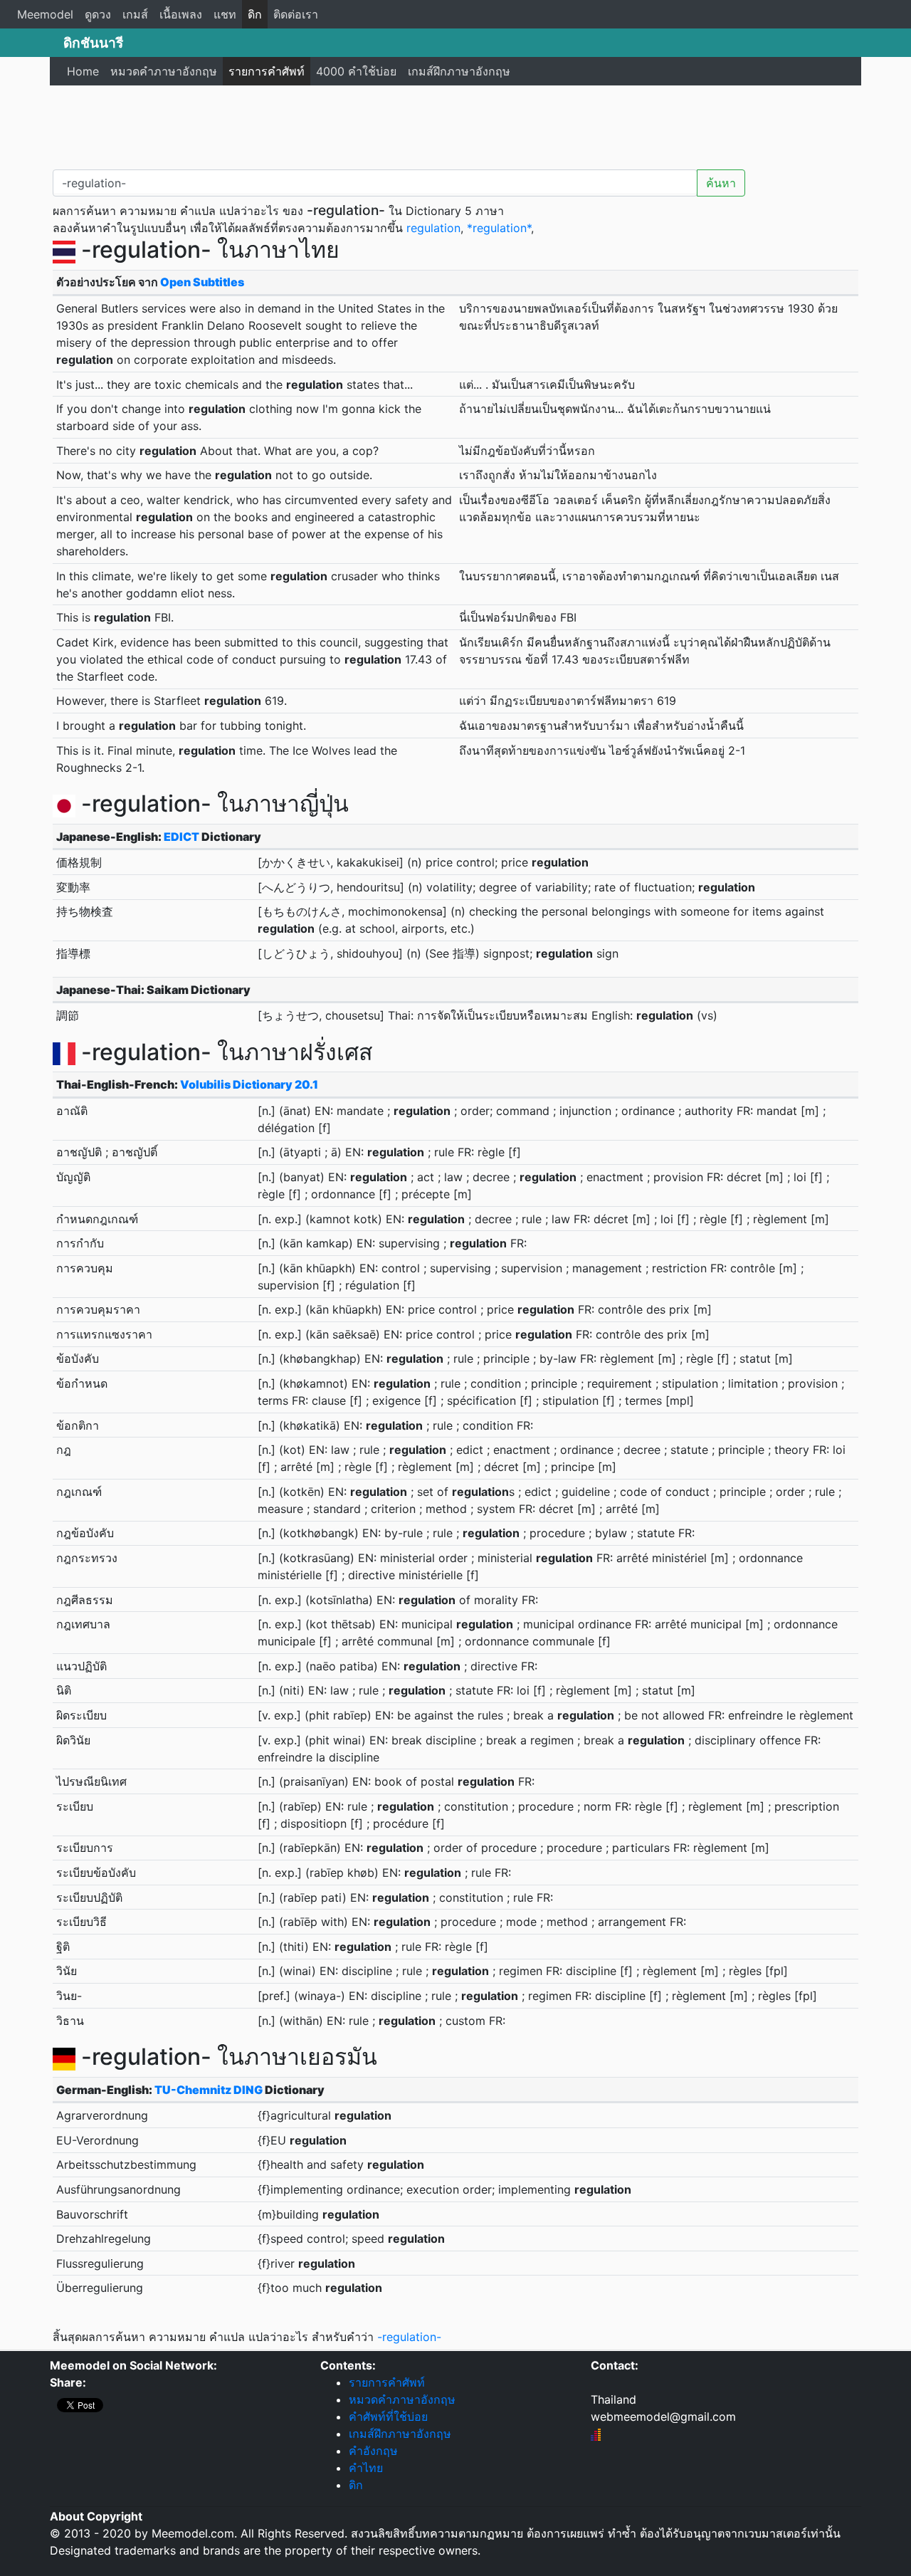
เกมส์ (135, 14)
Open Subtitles (202, 282)
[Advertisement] (455, 125)
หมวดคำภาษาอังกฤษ (164, 71)
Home (83, 71)
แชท (225, 14)
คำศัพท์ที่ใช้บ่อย (388, 2417)
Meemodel (45, 14)
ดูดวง (98, 14)
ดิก (255, 14)
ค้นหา (721, 183)
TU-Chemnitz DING (209, 2090)
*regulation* (499, 228)
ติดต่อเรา (296, 14)
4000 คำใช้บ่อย (356, 71)
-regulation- (409, 2337)
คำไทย (366, 2468)
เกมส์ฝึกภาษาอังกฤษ (459, 71)
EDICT (181, 837)
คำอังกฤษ (373, 2451)
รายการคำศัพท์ (267, 71)
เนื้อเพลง (181, 14)
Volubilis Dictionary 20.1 (249, 1084)
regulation (433, 228)
